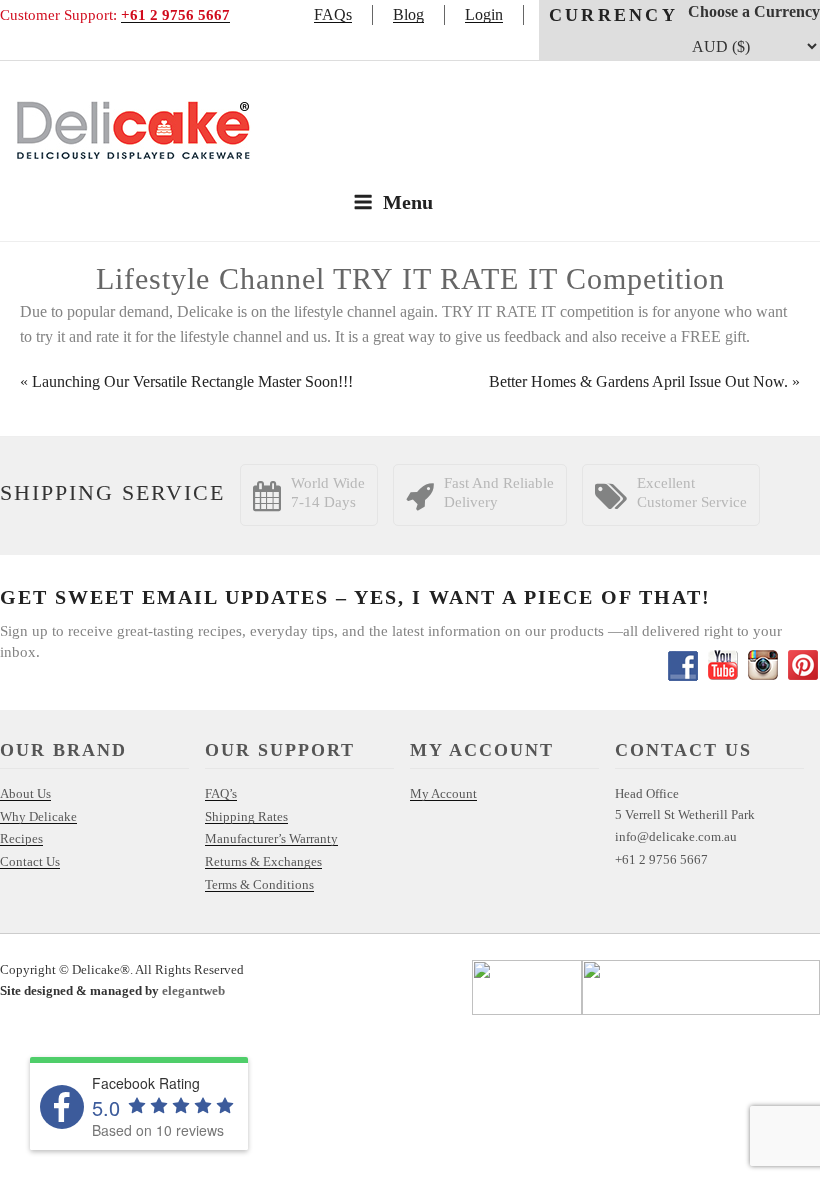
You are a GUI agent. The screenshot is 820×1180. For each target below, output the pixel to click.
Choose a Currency (754, 11)
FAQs (333, 14)
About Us (25, 793)
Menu (408, 202)
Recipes (21, 838)
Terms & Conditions (259, 884)
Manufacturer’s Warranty (271, 838)
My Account (443, 793)
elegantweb (193, 990)
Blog (408, 14)
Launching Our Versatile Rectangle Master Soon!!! (192, 381)
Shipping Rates (246, 816)
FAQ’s (221, 793)
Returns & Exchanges (263, 861)
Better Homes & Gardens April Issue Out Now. (638, 381)
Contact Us (30, 861)
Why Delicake (38, 816)
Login (484, 14)
